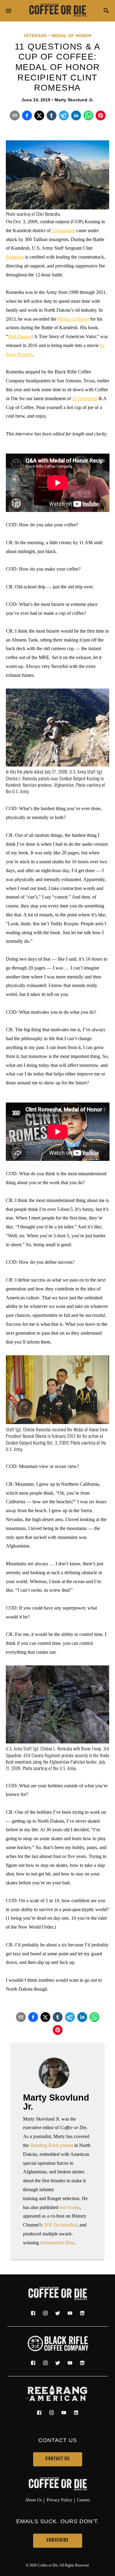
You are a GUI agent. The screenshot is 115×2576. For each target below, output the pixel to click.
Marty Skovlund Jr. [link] (74, 100)
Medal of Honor (73, 319)
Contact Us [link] (57, 2459)
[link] (58, 11)
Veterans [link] (35, 36)
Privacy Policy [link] (59, 2500)
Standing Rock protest (52, 2145)
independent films (57, 2243)
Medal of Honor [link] (71, 36)
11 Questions (85, 398)
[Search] (106, 11)
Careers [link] (83, 2500)
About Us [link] (33, 2500)
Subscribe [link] (57, 2541)
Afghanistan (63, 230)
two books (70, 2207)
